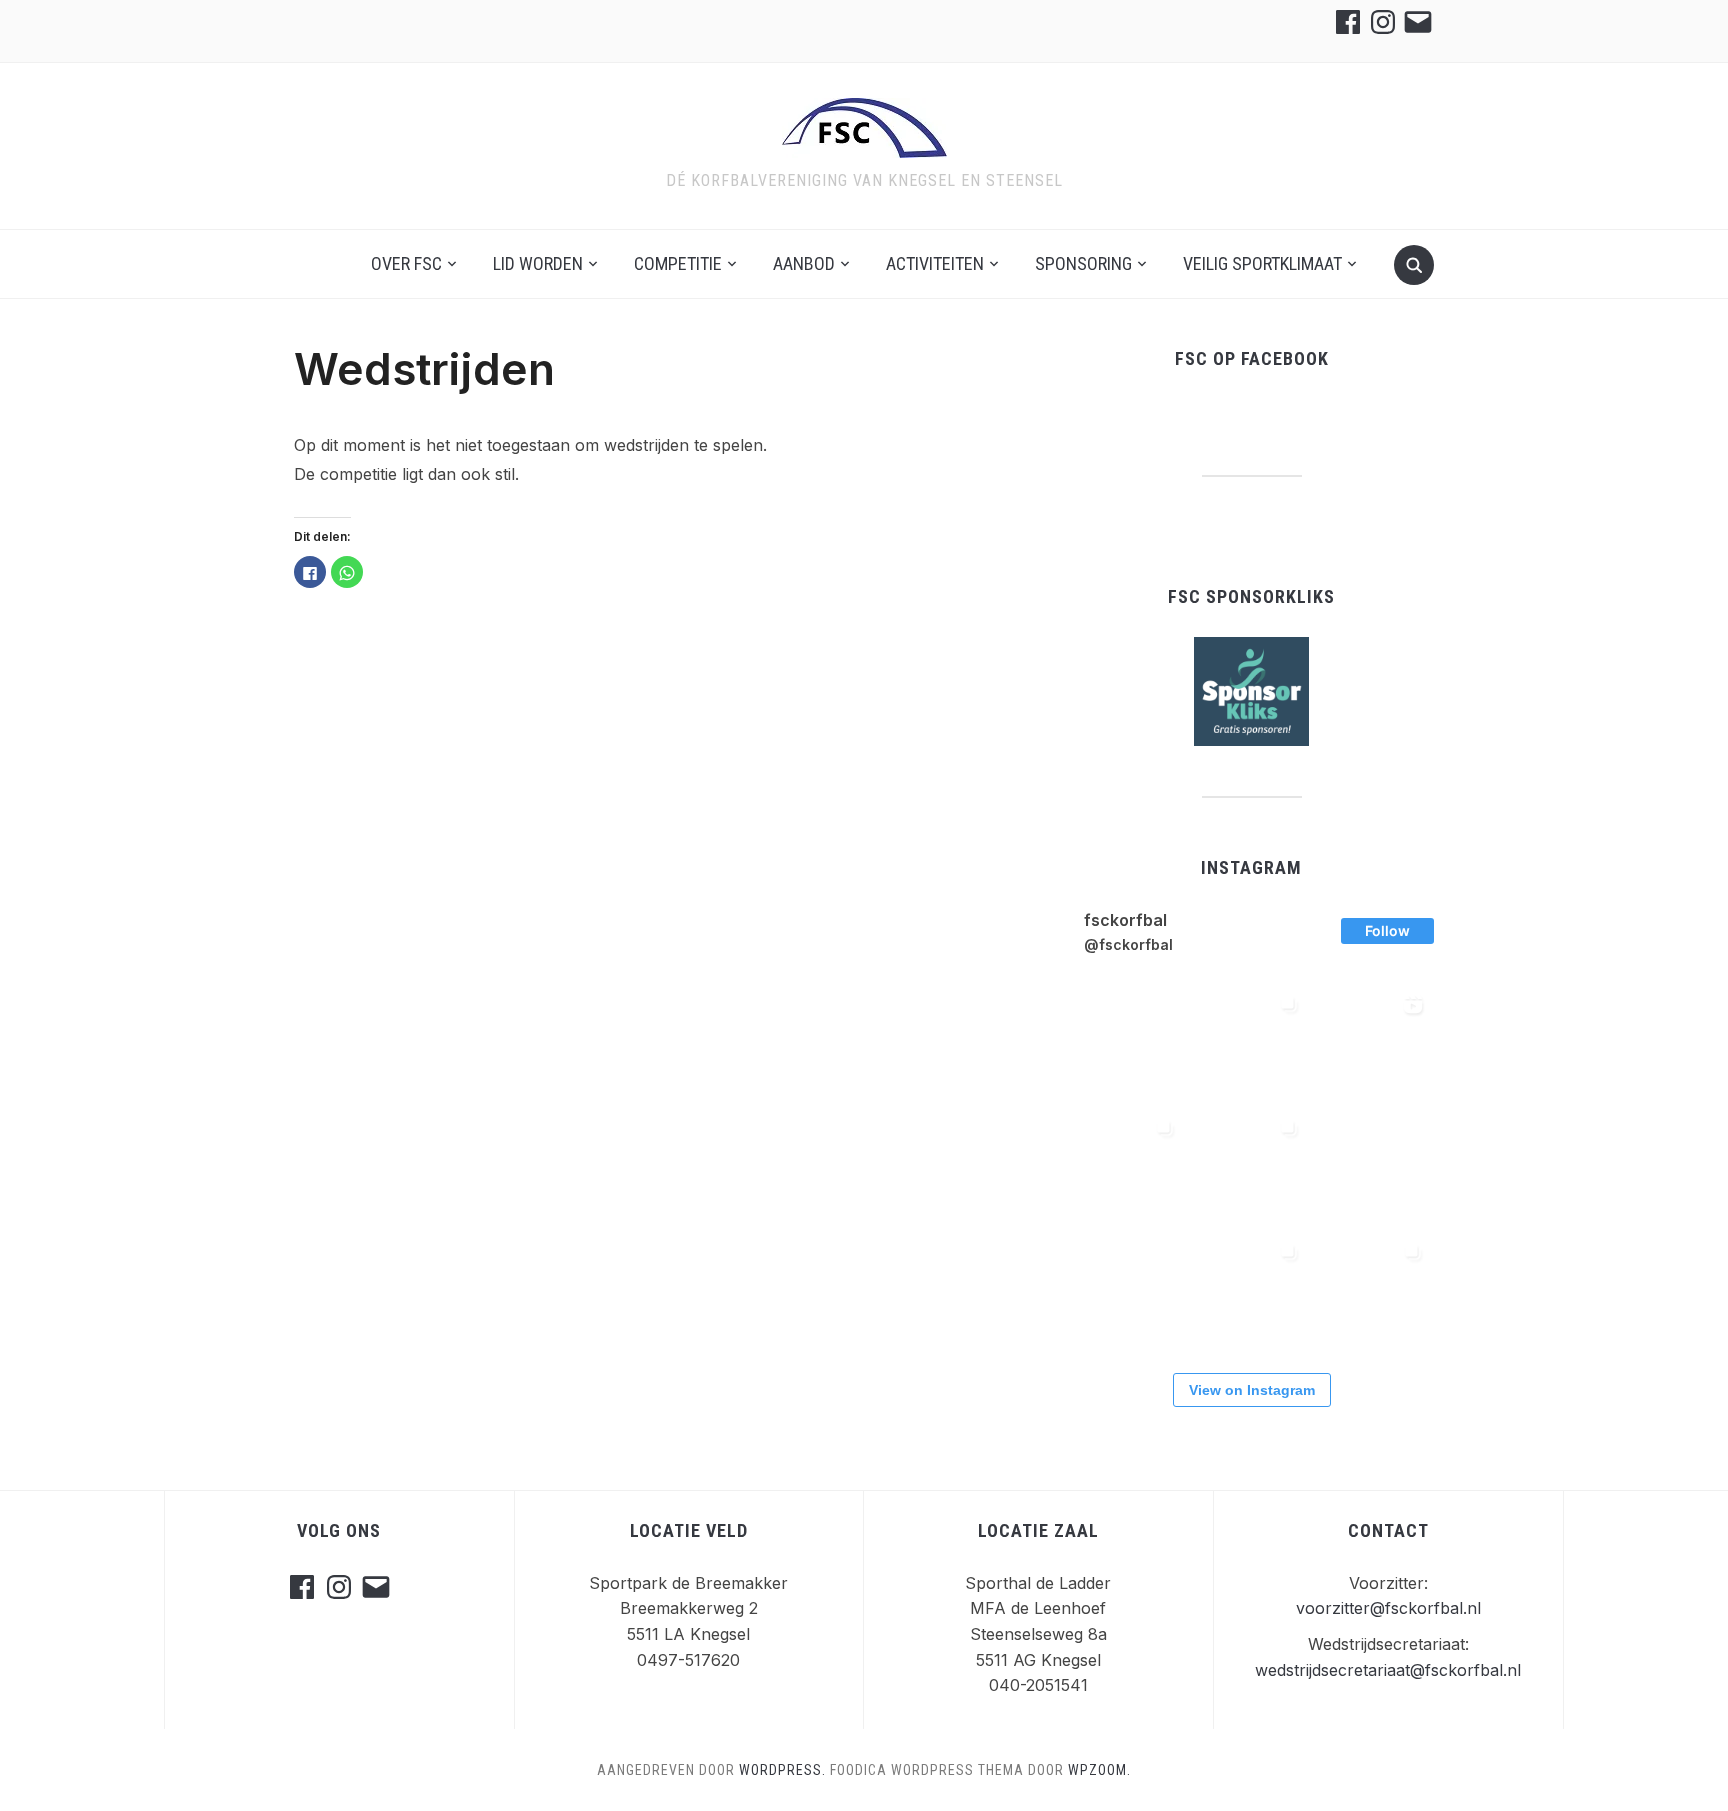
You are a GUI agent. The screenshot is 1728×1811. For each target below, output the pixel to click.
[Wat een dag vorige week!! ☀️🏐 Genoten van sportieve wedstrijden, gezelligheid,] (1374, 1043)
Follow (1387, 930)
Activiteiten (935, 263)
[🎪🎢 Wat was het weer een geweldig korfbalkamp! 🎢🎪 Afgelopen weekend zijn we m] (1374, 1167)
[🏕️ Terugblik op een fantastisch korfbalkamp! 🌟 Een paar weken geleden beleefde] (1250, 1043)
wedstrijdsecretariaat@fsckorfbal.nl (1388, 1670)
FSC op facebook (1252, 358)
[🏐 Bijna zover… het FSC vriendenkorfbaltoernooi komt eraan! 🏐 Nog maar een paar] (1126, 1291)
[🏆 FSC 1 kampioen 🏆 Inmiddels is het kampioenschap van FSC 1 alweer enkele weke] (1126, 1167)
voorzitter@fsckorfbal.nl (1388, 1608)
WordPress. (782, 1770)
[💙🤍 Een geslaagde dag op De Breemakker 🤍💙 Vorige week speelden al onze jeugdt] (1374, 1291)
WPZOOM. (1099, 1770)
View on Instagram (1252, 1390)
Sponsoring (1083, 263)
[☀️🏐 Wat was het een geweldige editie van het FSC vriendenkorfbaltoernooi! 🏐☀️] (1250, 1167)
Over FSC (406, 263)
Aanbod (804, 263)
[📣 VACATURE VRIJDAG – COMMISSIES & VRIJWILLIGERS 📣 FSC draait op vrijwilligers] (1250, 1291)
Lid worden (538, 263)
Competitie (678, 263)
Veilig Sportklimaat (1262, 263)
